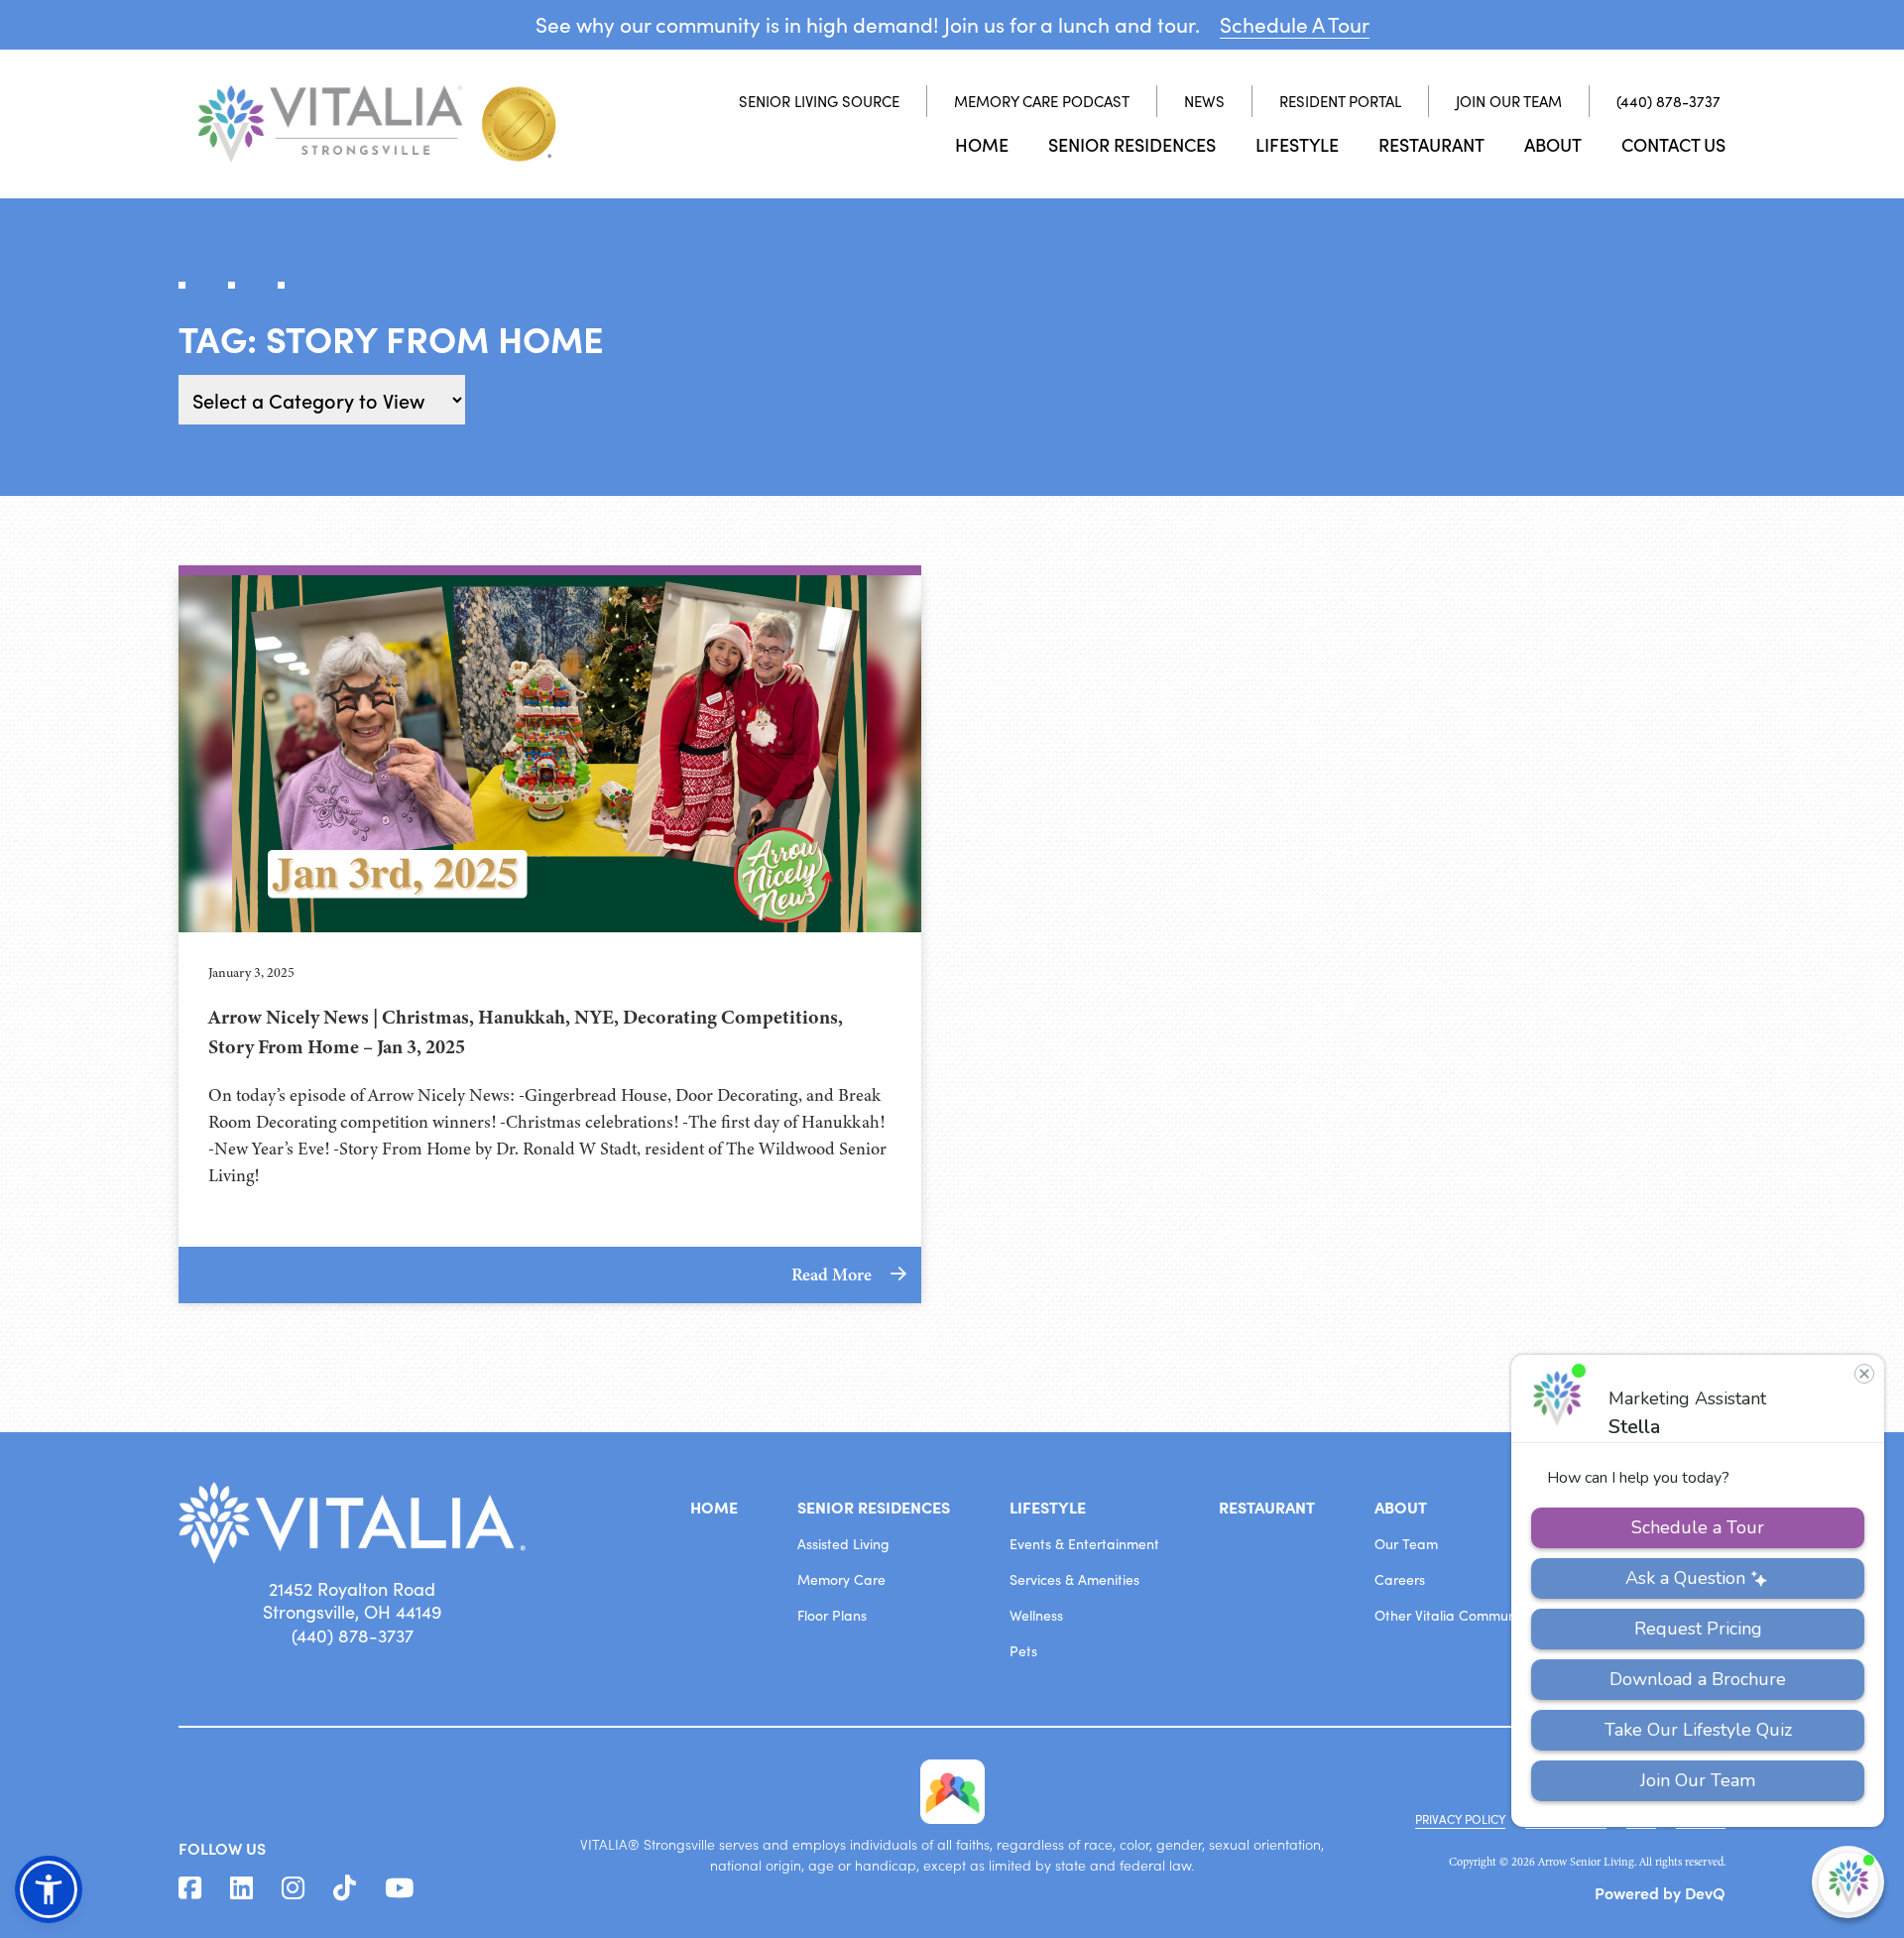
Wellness (1036, 1615)
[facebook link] (190, 1888)
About (1553, 144)
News (1204, 101)
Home (982, 144)
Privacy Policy (1460, 1819)
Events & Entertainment (1084, 1544)
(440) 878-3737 (1668, 101)
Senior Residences (1132, 144)
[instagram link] (293, 1888)
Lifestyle (1297, 144)
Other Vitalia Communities (1458, 1615)
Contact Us (1673, 144)
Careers (1400, 1579)
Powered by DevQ (1660, 1892)
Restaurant (1431, 144)
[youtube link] (399, 1888)
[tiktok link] (345, 1888)
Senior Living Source (819, 101)
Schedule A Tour (1295, 24)
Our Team (1406, 1544)
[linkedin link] (241, 1888)
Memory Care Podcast (1042, 101)
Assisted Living (843, 1544)
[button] (49, 1889)
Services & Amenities (1074, 1579)
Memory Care (841, 1579)
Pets (1023, 1651)
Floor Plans (832, 1615)
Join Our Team (1509, 101)
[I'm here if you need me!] (1848, 1882)
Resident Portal (1340, 101)
